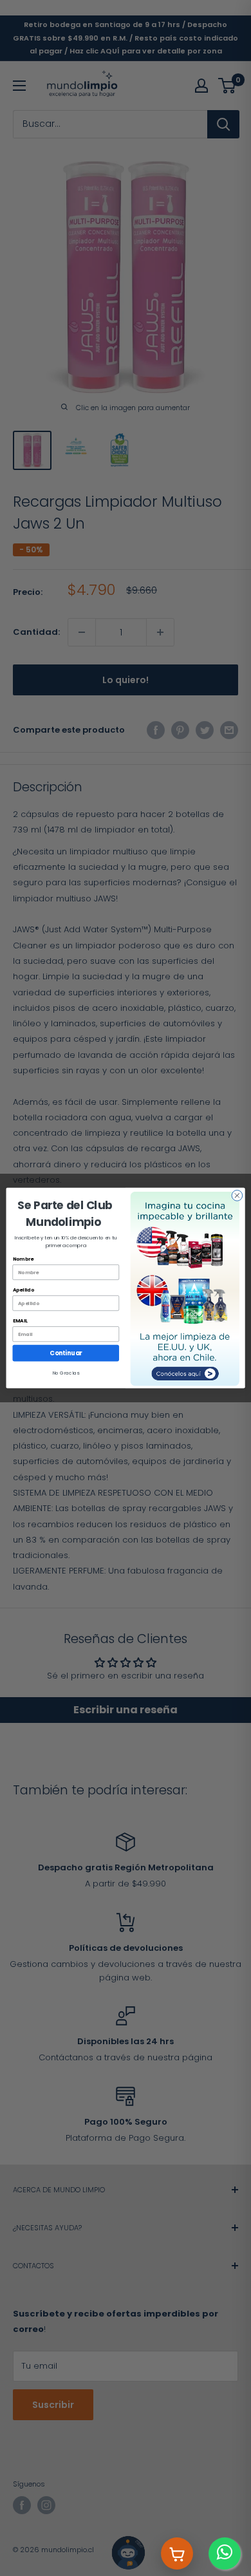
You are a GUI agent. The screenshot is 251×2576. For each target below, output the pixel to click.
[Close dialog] (237, 1196)
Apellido (24, 1290)
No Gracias (66, 1373)
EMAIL (20, 1321)
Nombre (23, 1259)
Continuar (66, 1353)
